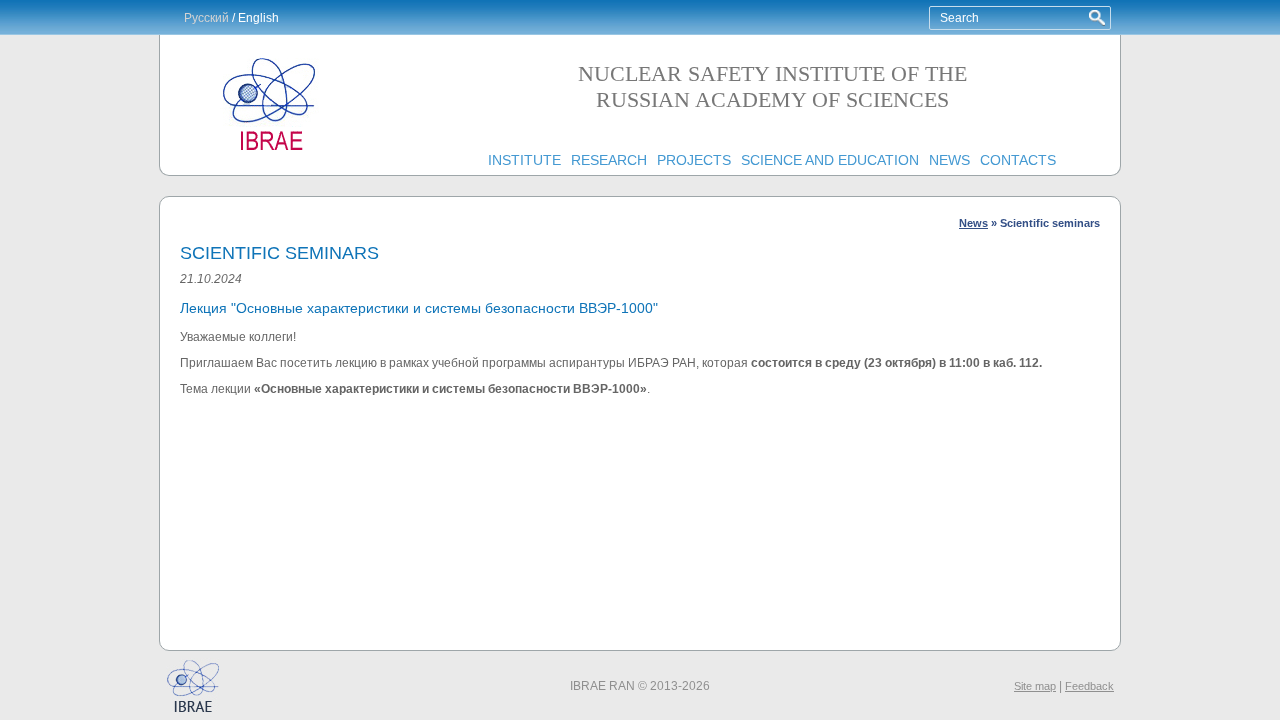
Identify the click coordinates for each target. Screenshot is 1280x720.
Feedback (1089, 686)
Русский (206, 18)
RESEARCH (609, 160)
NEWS (949, 160)
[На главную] (270, 151)
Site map (1035, 686)
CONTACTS (1018, 160)
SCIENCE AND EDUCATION (830, 160)
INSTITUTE (524, 160)
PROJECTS (694, 160)
